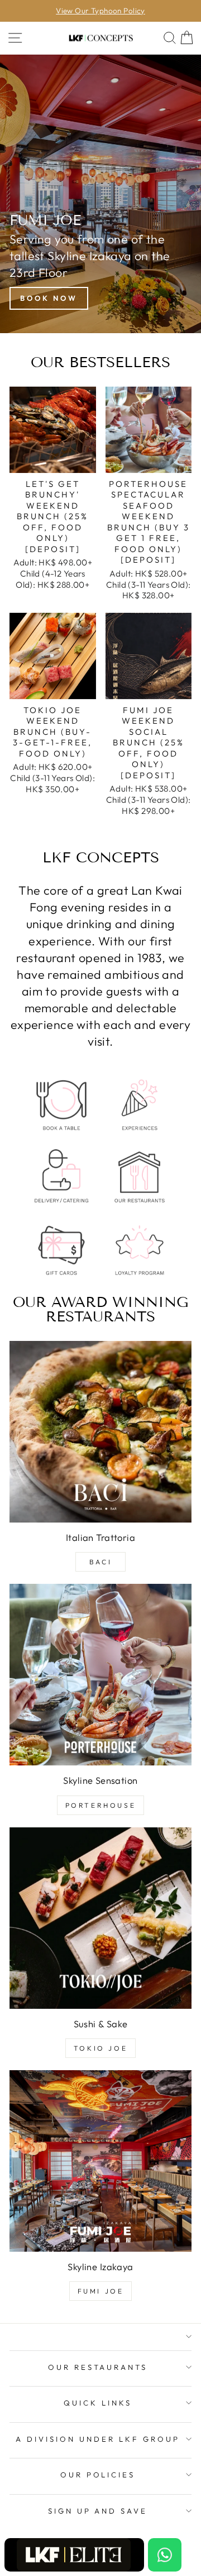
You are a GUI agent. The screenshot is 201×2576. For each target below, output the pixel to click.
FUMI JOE (101, 2291)
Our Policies (98, 2475)
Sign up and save (98, 2511)
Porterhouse (101, 1805)
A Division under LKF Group (97, 2439)
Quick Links (98, 2403)
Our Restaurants (98, 2367)
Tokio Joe (100, 2048)
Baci (100, 1562)
